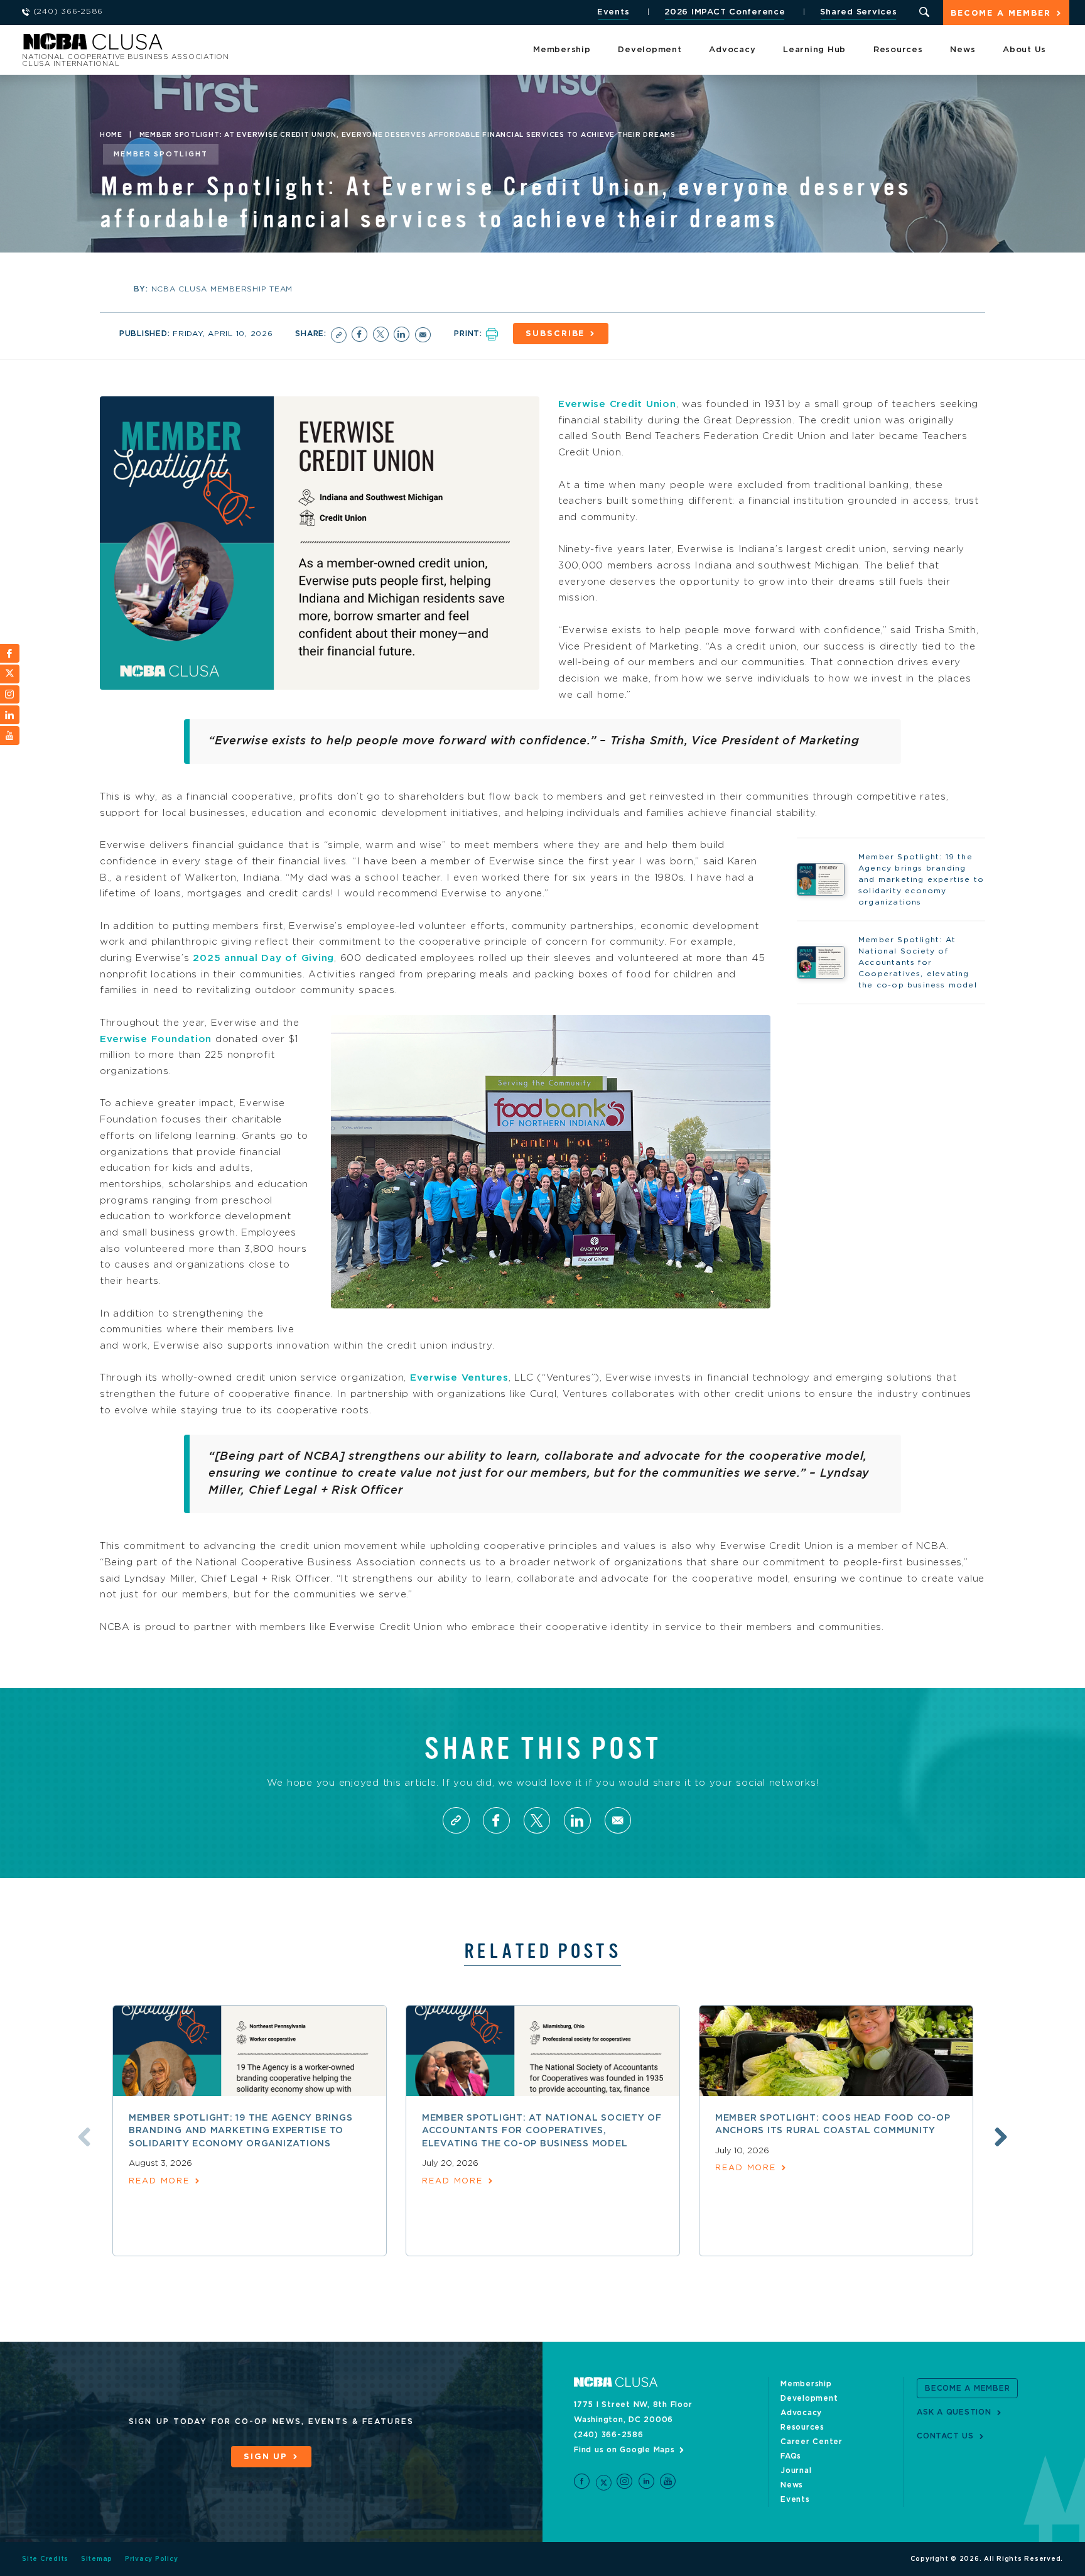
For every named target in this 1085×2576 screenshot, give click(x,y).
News (963, 50)
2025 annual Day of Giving (263, 958)
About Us (1024, 50)
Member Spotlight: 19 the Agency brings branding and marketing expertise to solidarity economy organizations (241, 2131)
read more (159, 2181)
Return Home (190, 46)
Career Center (812, 2442)
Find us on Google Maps (624, 2450)
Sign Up (266, 2457)
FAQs (791, 2456)
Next (1001, 2137)
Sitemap (97, 2559)
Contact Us (945, 2436)
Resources (898, 50)
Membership (562, 50)
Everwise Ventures (459, 1378)
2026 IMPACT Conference (725, 12)
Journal (796, 2470)
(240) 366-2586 (609, 2435)
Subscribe (555, 334)
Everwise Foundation (156, 1039)
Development (650, 50)
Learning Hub (814, 50)
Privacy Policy (152, 2559)
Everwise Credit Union (617, 404)
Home (111, 135)
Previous (84, 2137)
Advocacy (732, 50)
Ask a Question (954, 2412)
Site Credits (45, 2559)
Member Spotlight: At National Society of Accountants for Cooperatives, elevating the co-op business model (542, 2131)
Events (613, 12)
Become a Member (1001, 14)
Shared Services (858, 12)
